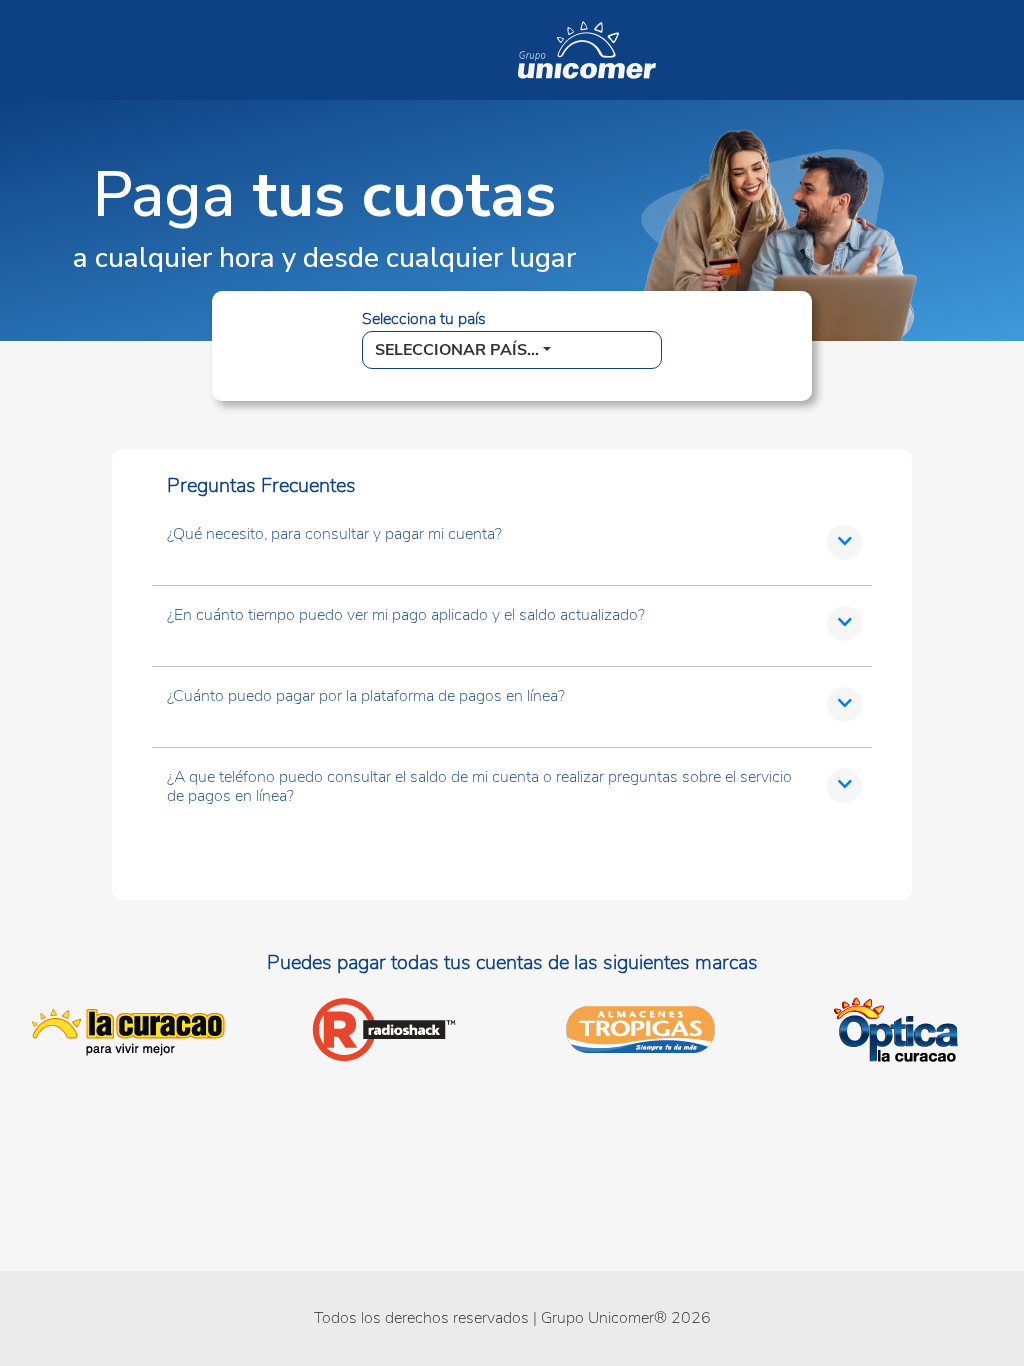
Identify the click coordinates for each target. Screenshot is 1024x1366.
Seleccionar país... (457, 350)
